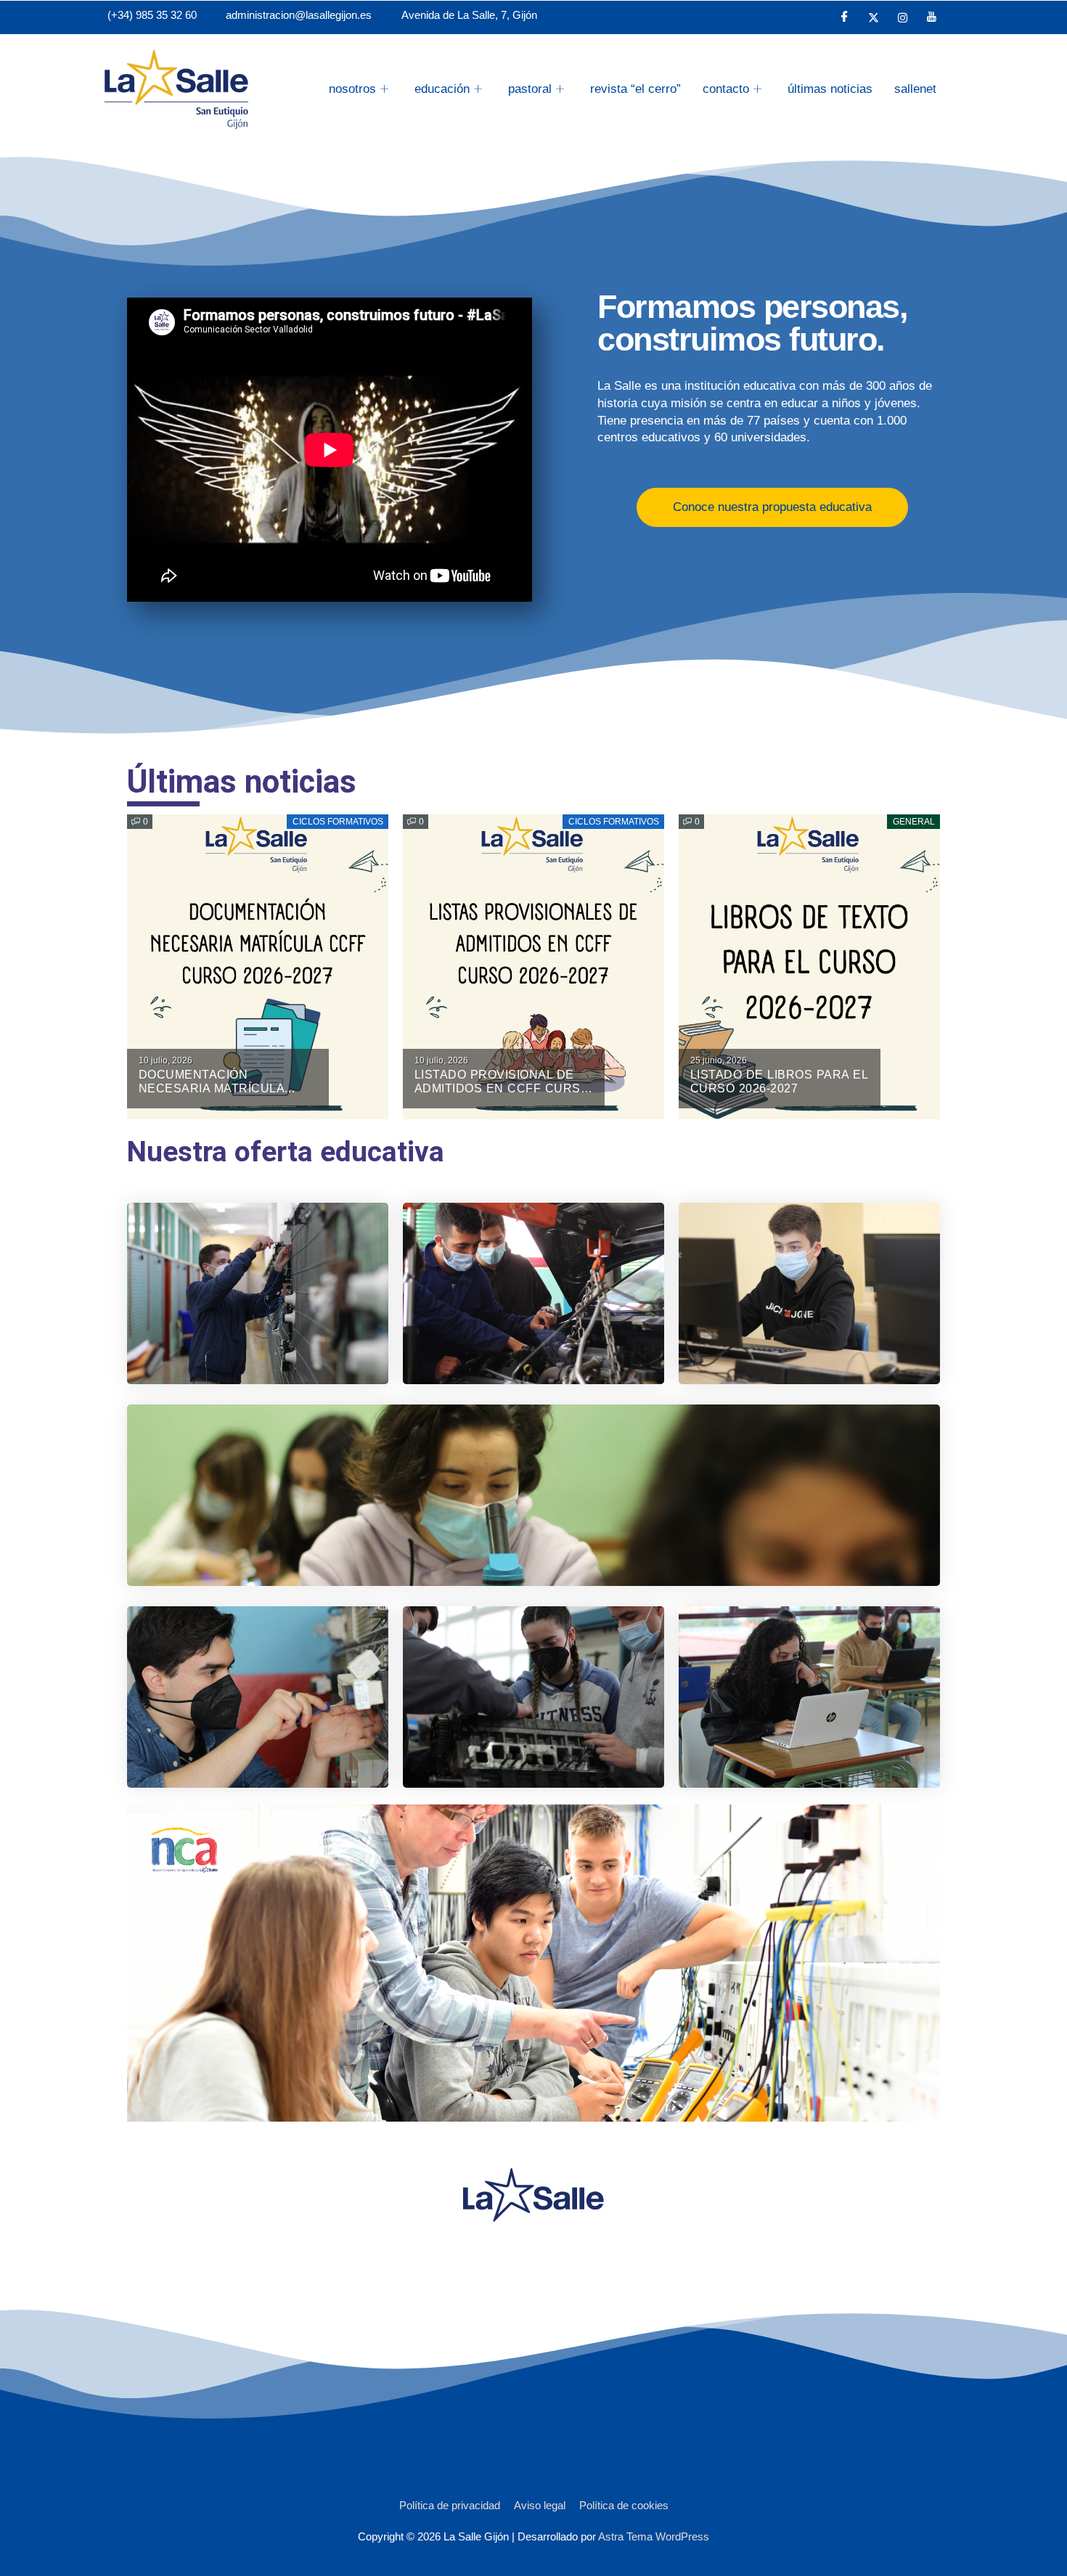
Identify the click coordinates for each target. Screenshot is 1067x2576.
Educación (442, 89)
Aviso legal (540, 2505)
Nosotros (352, 89)
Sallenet (915, 89)
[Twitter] (874, 17)
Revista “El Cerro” (635, 89)
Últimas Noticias (830, 89)
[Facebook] (845, 17)
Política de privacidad (450, 2505)
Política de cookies (624, 2505)
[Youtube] (932, 17)
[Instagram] (903, 17)
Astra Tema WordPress (654, 2536)
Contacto (726, 89)
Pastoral (530, 89)
